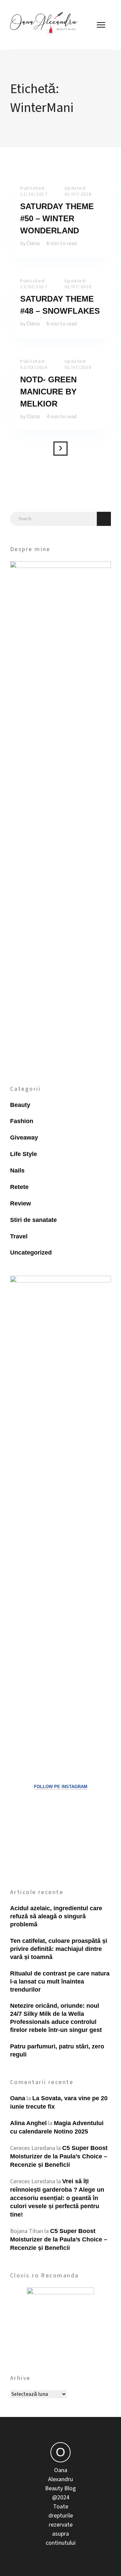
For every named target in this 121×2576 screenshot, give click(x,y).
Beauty (20, 1105)
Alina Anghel (28, 2123)
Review (21, 1203)
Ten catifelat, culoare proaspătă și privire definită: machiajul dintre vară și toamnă (59, 1949)
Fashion (22, 1121)
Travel (19, 1236)
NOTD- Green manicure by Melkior (48, 392)
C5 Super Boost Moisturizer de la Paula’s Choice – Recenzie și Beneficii (59, 2156)
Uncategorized (31, 1253)
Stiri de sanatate (33, 1220)
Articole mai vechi (61, 449)
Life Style (24, 1154)
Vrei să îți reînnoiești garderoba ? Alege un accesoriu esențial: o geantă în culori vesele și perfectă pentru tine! (57, 2198)
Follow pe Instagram (61, 1787)
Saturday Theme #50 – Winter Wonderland (57, 218)
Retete (19, 1187)
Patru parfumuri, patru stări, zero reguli (57, 2050)
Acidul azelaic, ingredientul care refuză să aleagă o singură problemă (56, 1916)
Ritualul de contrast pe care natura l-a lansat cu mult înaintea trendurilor (60, 1982)
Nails (17, 1170)
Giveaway (24, 1138)
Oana (33, 243)
